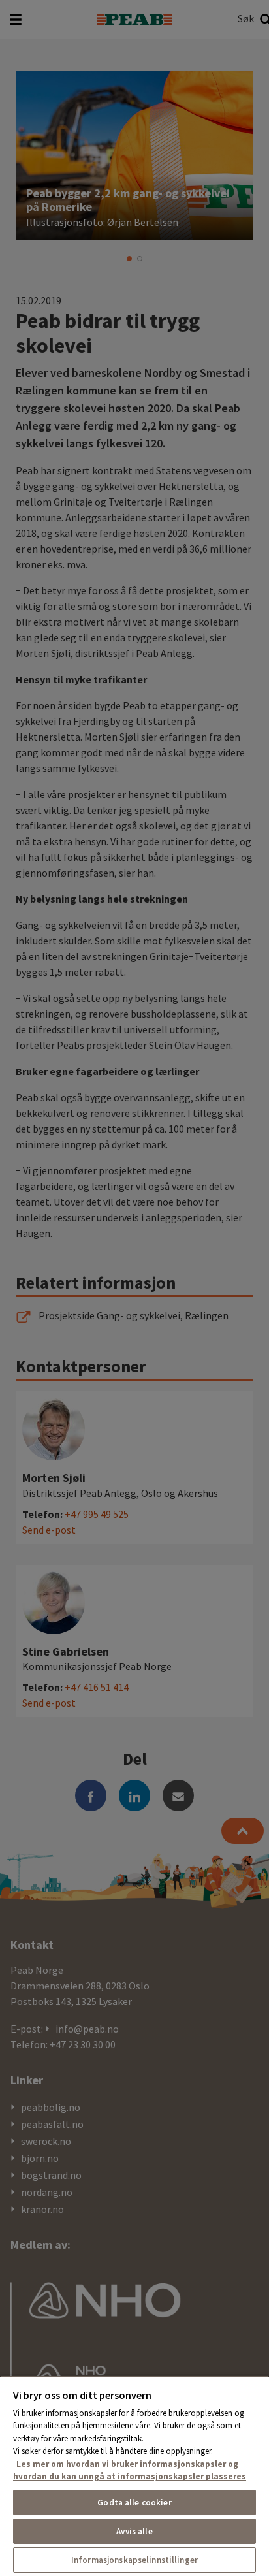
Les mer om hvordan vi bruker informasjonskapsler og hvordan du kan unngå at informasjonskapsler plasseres (130, 2471)
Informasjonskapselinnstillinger (134, 2560)
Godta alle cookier (134, 2503)
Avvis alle (134, 2531)
